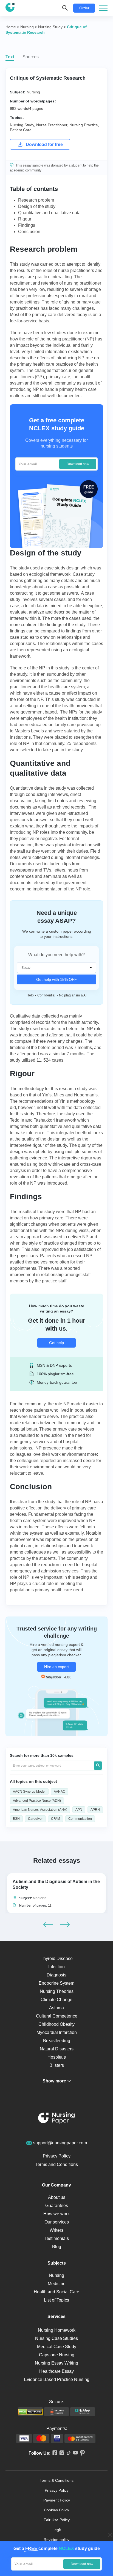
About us (57, 2197)
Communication (80, 1819)
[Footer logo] (56, 2119)
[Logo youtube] (74, 2453)
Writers (56, 2230)
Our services (57, 2222)
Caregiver (35, 1819)
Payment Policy (57, 2500)
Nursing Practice (84, 125)
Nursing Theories (57, 1991)
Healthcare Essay (56, 2371)
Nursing (33, 92)
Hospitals (57, 2057)
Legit (57, 2530)
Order (84, 8)
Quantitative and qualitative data (49, 213)
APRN (95, 1810)
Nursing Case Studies (56, 2338)
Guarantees (57, 2206)
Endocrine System (56, 1983)
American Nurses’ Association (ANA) (40, 1810)
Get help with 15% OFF (56, 979)
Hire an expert (56, 1667)
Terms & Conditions (57, 2480)
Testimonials (57, 2238)
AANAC (60, 1792)
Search (98, 1766)
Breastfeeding (57, 2041)
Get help (56, 1343)
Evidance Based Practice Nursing (57, 2379)
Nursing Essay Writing (56, 2363)
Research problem (36, 200)
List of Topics (56, 2300)
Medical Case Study (57, 2347)
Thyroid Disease (57, 1958)
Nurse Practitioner (52, 125)
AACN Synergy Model (29, 1792)
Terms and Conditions (57, 2164)
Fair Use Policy (57, 2520)
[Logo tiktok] (68, 2453)
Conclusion (29, 232)
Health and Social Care (56, 2292)
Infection (56, 1967)
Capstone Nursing (57, 2355)
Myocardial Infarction (57, 2032)
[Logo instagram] (61, 2453)
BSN (16, 1819)
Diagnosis (56, 1975)
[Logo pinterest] (81, 2453)
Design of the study (37, 206)
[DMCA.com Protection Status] (30, 2412)
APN (79, 1810)
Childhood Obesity (56, 2024)
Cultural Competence (57, 2016)
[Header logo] (10, 8)
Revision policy (56, 2540)
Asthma (56, 2008)
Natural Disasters (57, 2049)
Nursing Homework (57, 2330)
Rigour (25, 219)
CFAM (56, 1819)
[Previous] (48, 1924)
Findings (27, 225)
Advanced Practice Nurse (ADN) (37, 1801)
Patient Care (21, 130)
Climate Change (56, 2000)
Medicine (40, 1898)
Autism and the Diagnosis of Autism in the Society (56, 1884)
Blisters (57, 2065)
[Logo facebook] (54, 2453)
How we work (56, 2214)
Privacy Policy (57, 2156)
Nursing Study (22, 125)
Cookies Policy (56, 2510)
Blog (57, 2247)
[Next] (65, 1924)
